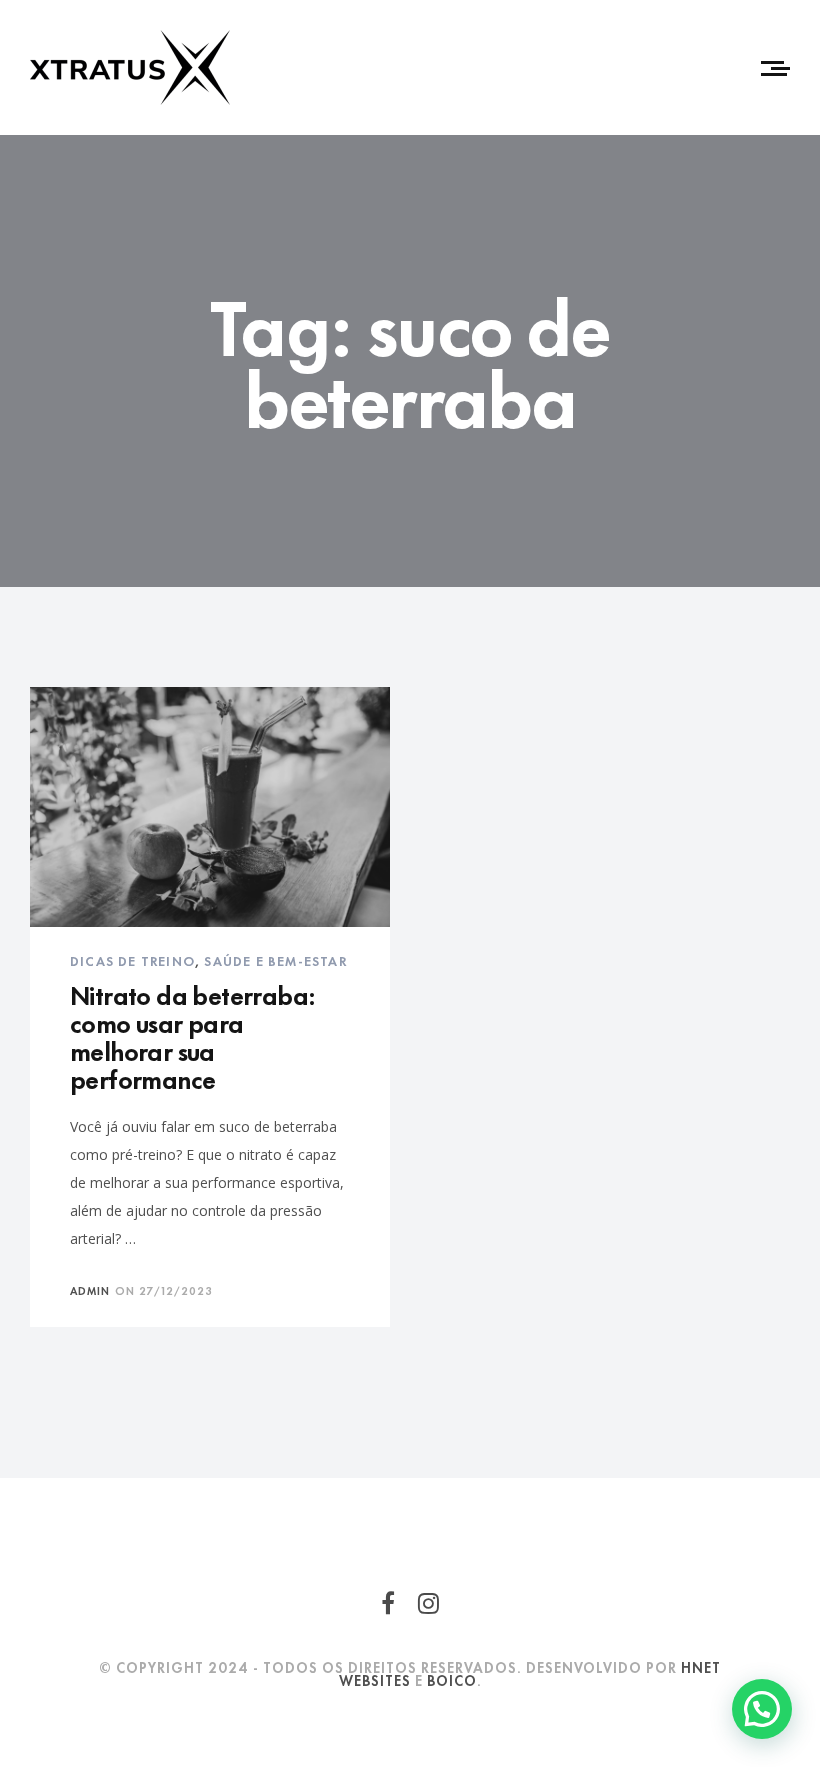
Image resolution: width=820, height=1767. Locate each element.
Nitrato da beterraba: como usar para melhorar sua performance (192, 1035)
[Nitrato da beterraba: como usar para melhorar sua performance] (210, 807)
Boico (452, 1679)
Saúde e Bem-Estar (275, 960)
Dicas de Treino (132, 960)
